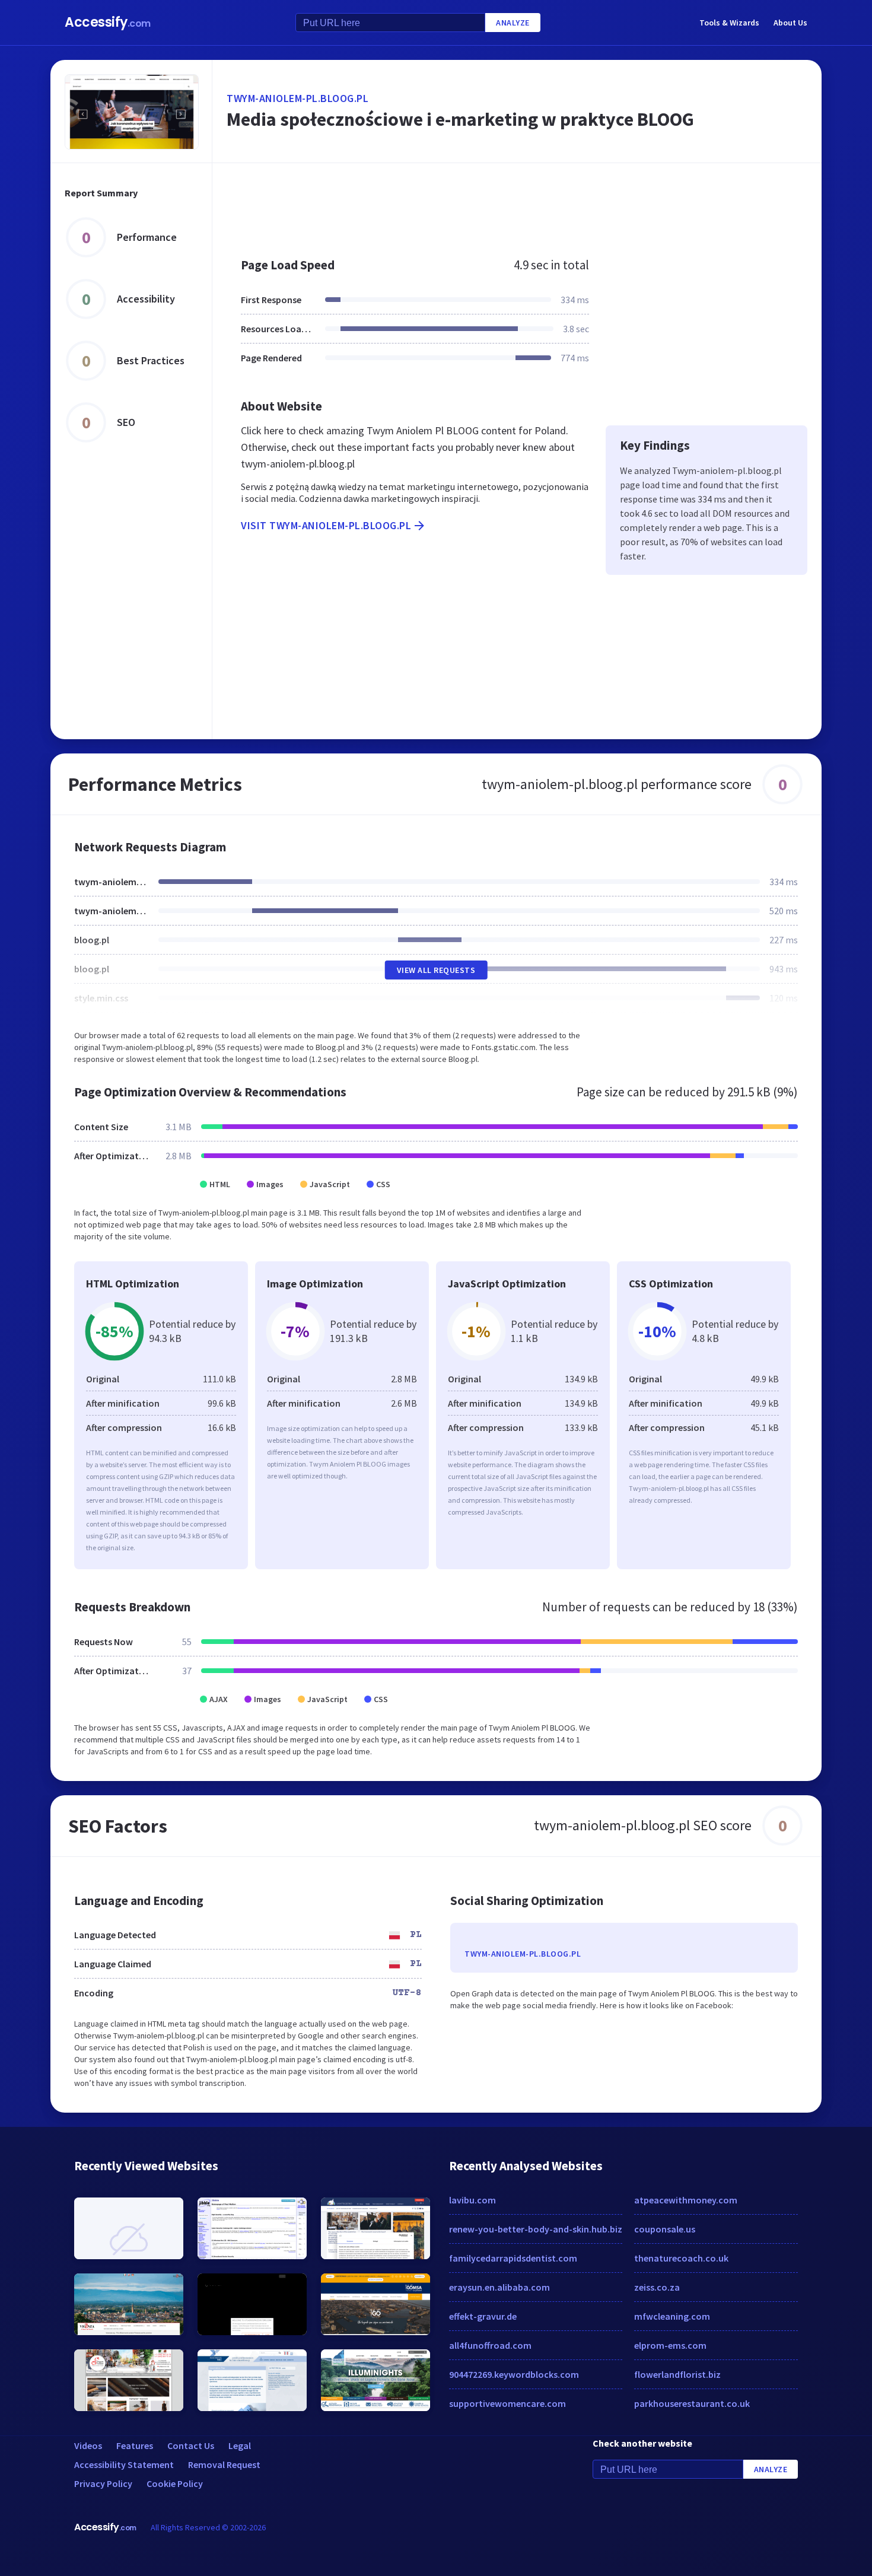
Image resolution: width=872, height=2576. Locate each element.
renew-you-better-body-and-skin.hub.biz (536, 2229)
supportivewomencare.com (507, 2403)
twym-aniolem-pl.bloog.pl (297, 98)
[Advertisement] (517, 204)
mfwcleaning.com (672, 2316)
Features (135, 2445)
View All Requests (436, 970)
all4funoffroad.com (490, 2345)
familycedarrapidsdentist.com (513, 2258)
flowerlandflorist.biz (677, 2374)
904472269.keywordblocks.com (514, 2374)
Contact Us (191, 2445)
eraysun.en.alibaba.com (499, 2287)
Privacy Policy (103, 2483)
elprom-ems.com (670, 2345)
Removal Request (224, 2464)
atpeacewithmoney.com (686, 2200)
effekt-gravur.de (483, 2316)
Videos (88, 2445)
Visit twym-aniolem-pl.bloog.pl (326, 525)
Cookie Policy (175, 2483)
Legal (240, 2445)
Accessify (108, 22)
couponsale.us (665, 2229)
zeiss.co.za (657, 2287)
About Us (790, 23)
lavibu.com (472, 2200)
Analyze (513, 23)
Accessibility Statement (124, 2464)
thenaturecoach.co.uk (681, 2258)
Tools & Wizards (729, 23)
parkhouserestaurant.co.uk (692, 2403)
